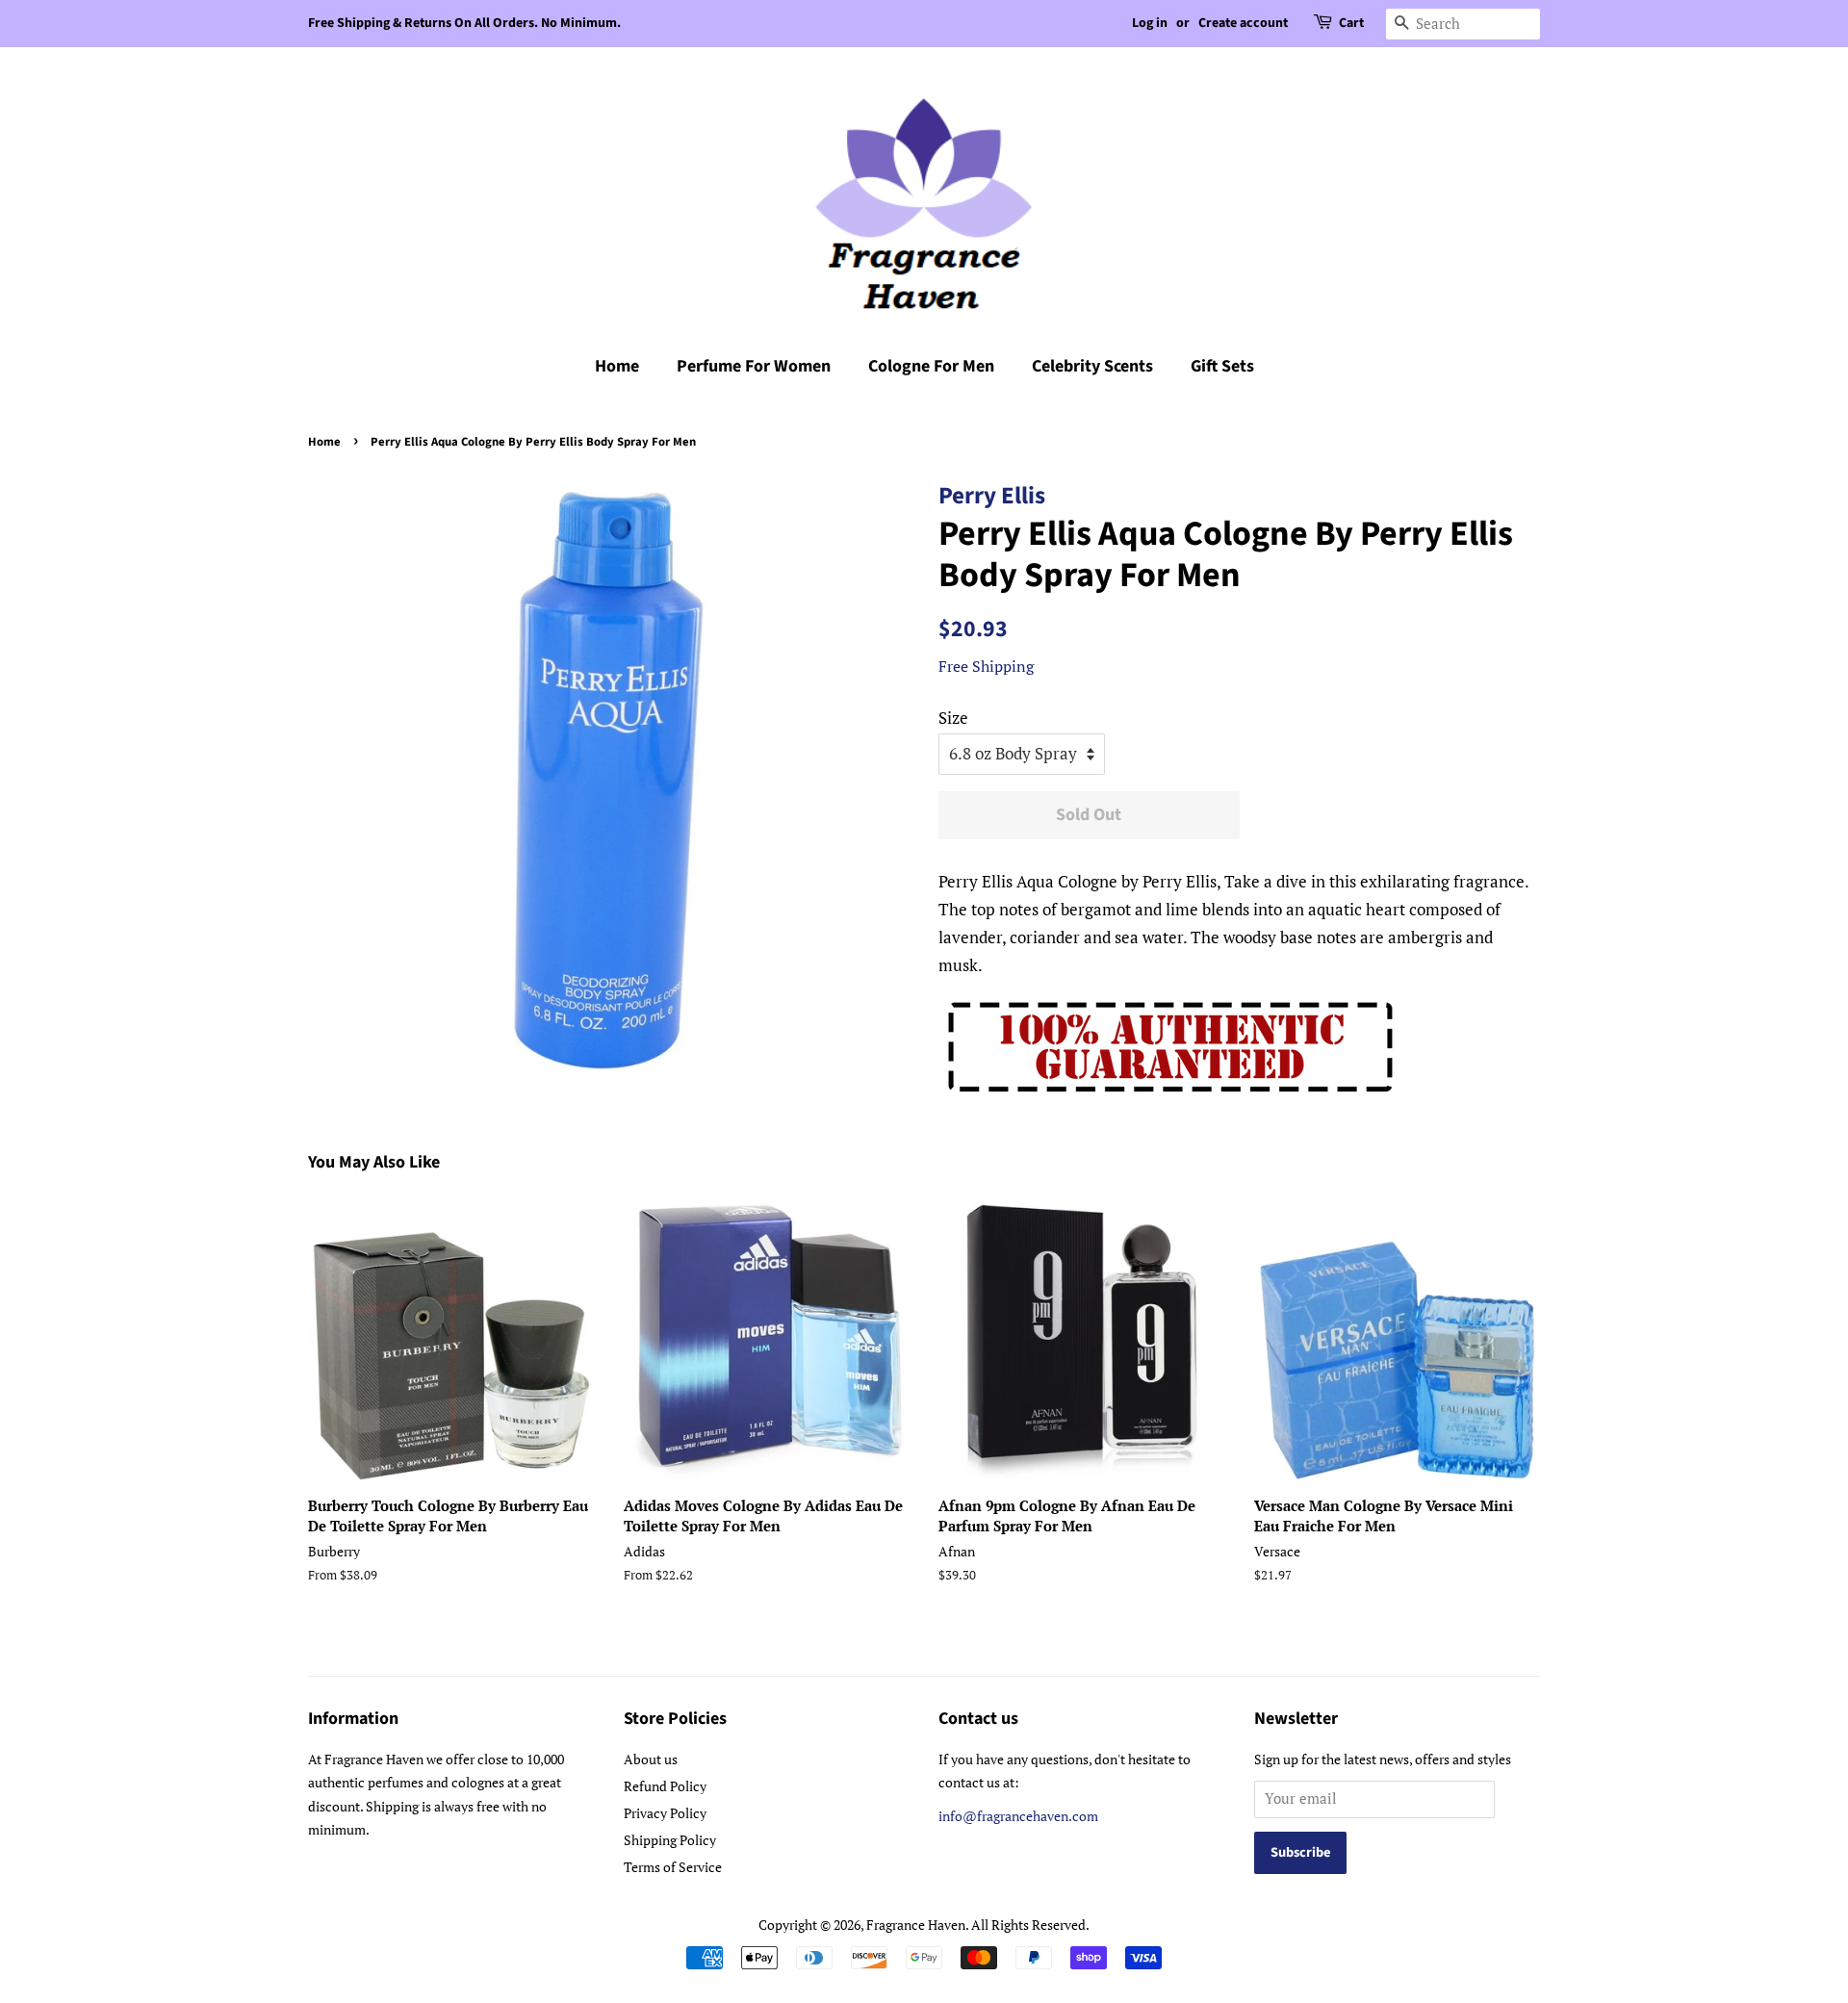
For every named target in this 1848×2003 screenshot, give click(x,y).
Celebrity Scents (1092, 366)
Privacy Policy (665, 1813)
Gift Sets (1222, 366)
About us (651, 1759)
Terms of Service (673, 1867)
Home (617, 366)
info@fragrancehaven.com (1018, 1816)
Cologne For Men (931, 366)
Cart (1351, 23)
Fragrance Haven (916, 1925)
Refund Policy (665, 1786)
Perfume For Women (754, 366)
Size (953, 718)
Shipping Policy (670, 1840)
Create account (1243, 23)
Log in (1150, 23)
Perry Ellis (992, 496)
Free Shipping (986, 666)
